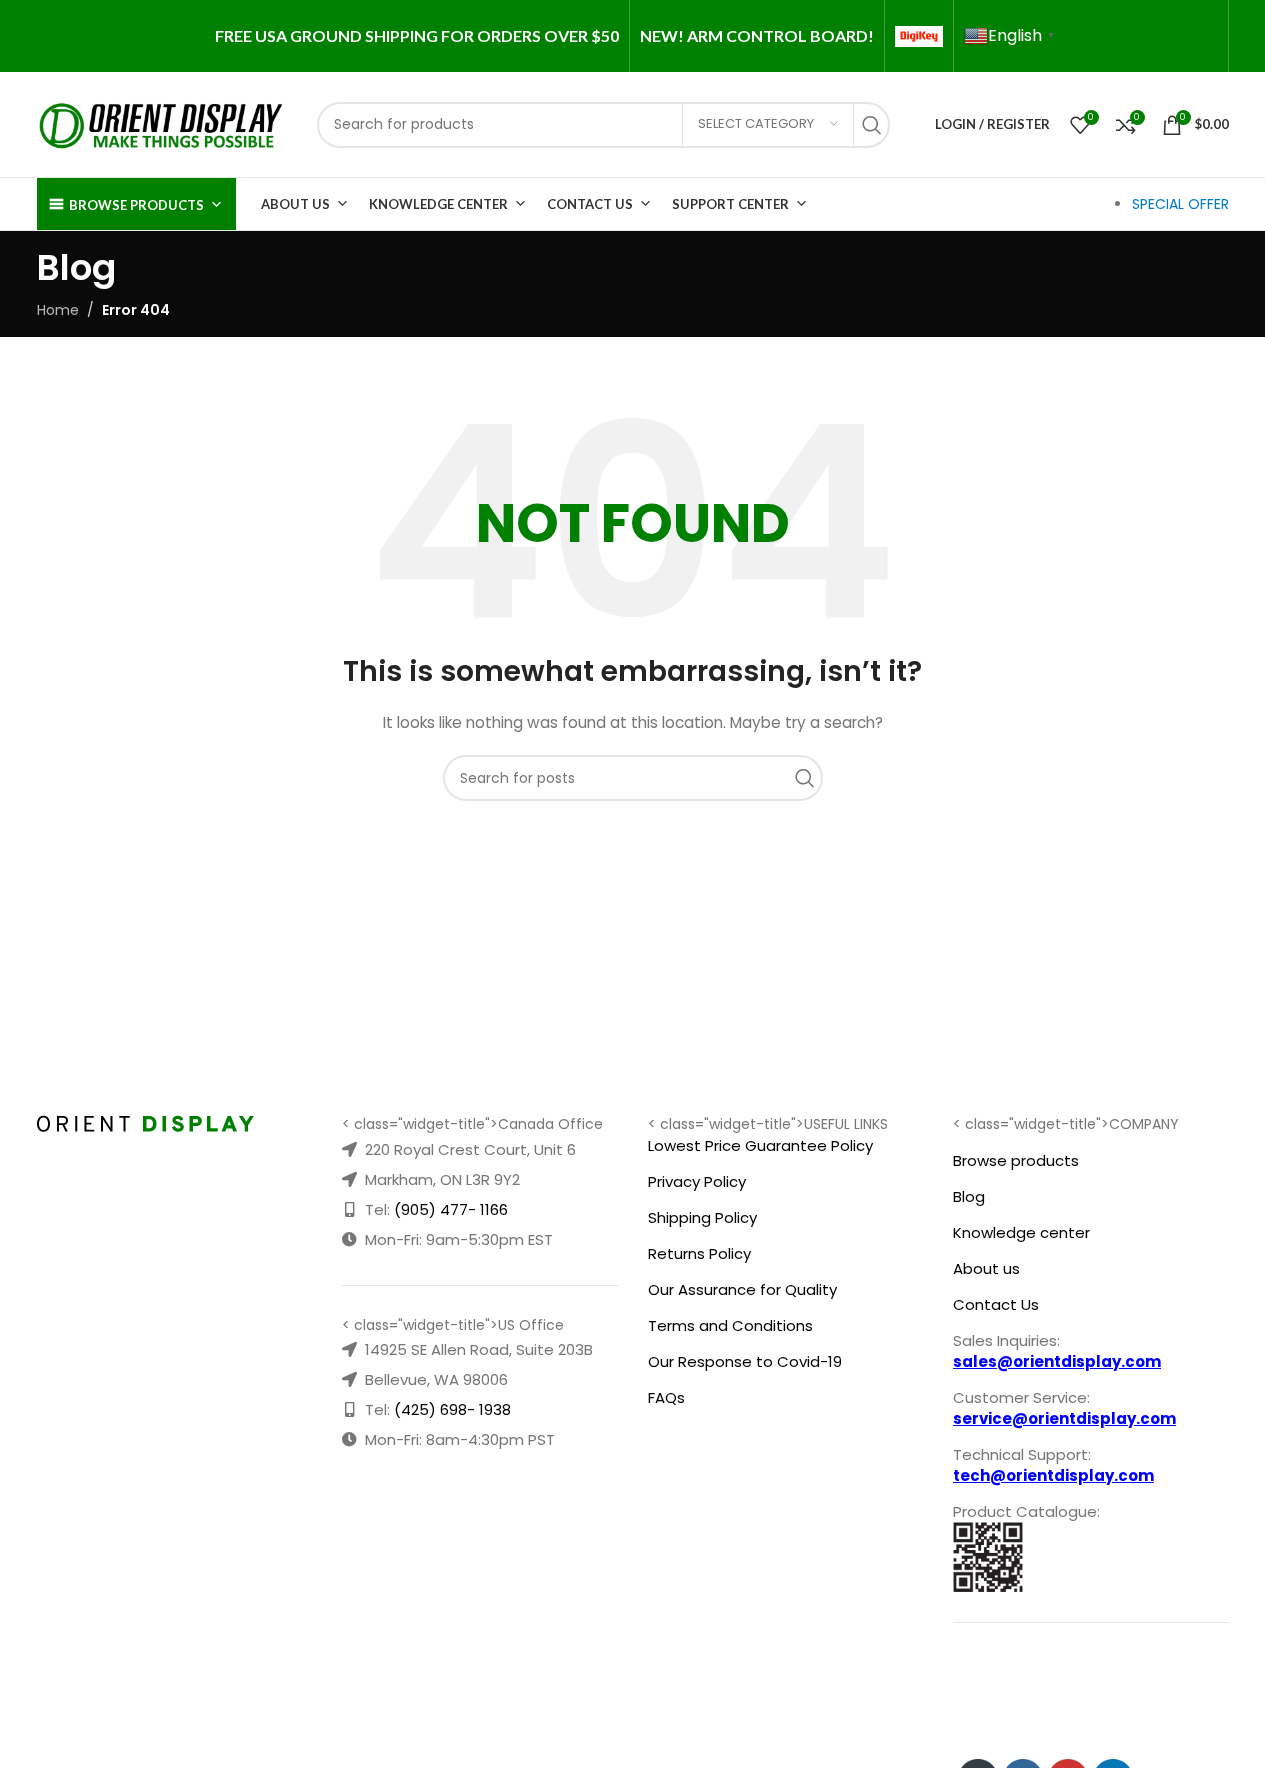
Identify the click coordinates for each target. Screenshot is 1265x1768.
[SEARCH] (877, 125)
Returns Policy (699, 1253)
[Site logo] (162, 123)
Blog (969, 1196)
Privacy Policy (697, 1181)
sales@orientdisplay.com (1057, 1361)
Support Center (730, 204)
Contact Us (590, 204)
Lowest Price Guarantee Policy (760, 1145)
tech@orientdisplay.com (1053, 1475)
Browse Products (136, 205)
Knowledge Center (438, 204)
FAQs (666, 1397)
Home (58, 310)
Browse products (1016, 1160)
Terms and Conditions (730, 1325)
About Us (295, 204)
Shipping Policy (702, 1217)
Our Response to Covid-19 (745, 1361)
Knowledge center (1021, 1232)
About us (986, 1268)
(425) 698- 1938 (452, 1409)
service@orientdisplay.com (1064, 1418)
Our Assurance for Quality (742, 1289)
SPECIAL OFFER (1180, 204)
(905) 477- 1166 (451, 1209)
